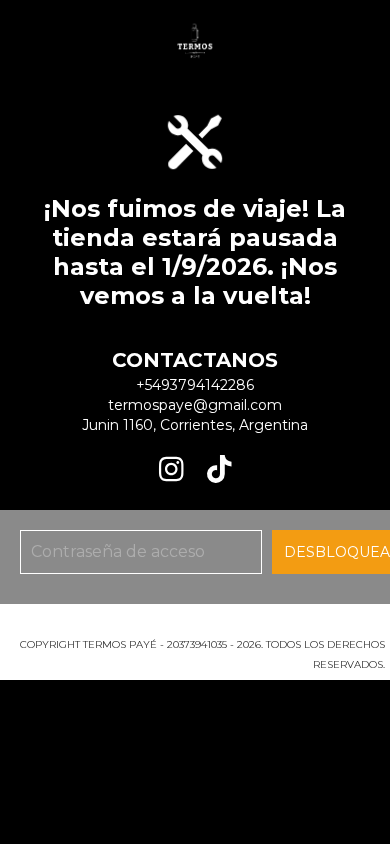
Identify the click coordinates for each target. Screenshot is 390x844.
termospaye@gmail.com (195, 405)
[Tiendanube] (195, 624)
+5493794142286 (195, 385)
